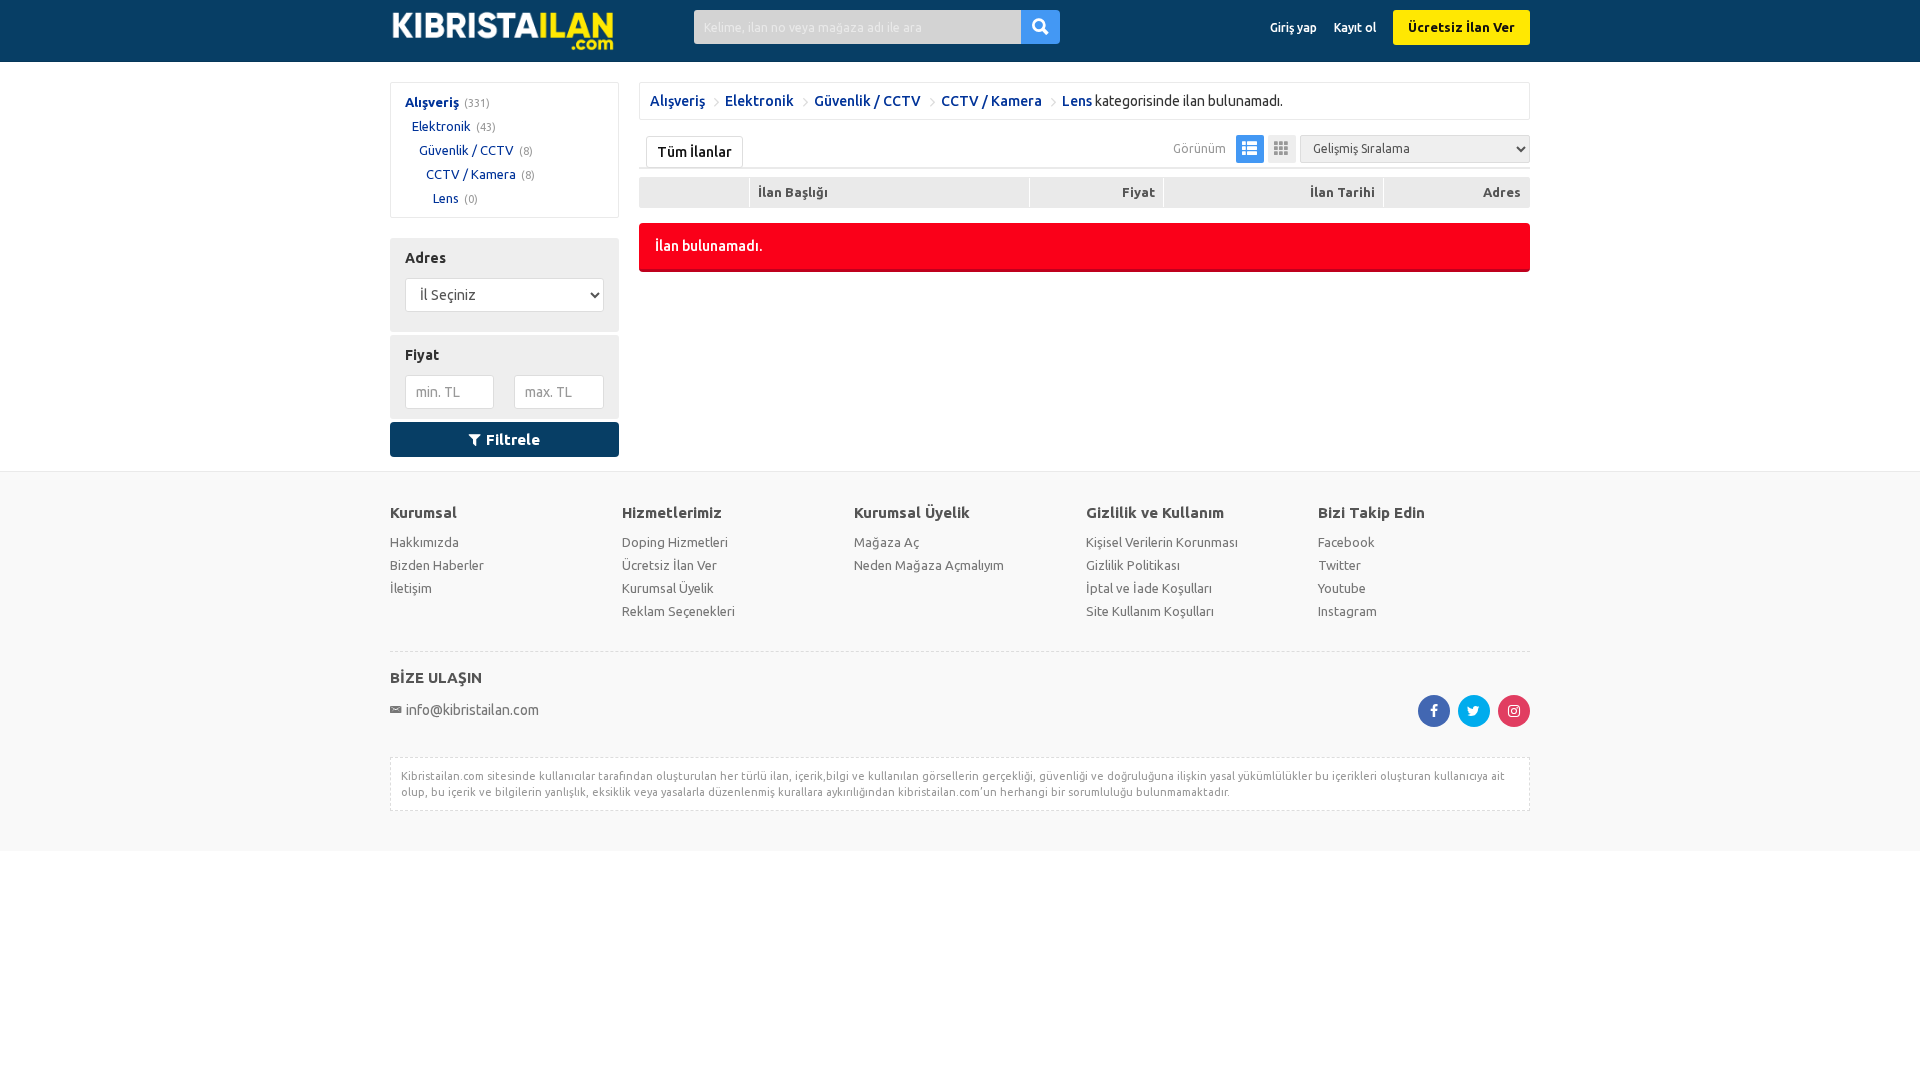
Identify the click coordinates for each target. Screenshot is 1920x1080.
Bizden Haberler (437, 565)
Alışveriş (432, 102)
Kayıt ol (1355, 27)
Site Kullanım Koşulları (1150, 611)
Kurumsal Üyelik (668, 588)
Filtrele (513, 439)
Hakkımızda (424, 542)
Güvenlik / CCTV (466, 150)
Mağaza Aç (886, 542)
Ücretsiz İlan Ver (1461, 27)
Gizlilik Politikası (1133, 565)
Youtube (1342, 588)
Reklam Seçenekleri (678, 611)
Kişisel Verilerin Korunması (1162, 542)
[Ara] (1040, 26)
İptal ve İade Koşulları (1149, 588)
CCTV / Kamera (471, 174)
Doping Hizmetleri (675, 542)
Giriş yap (1293, 27)
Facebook (1346, 542)
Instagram (1347, 611)
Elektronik (441, 126)
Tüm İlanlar (694, 152)
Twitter (1339, 565)
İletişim (411, 588)
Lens (446, 198)
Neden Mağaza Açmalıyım (929, 565)
